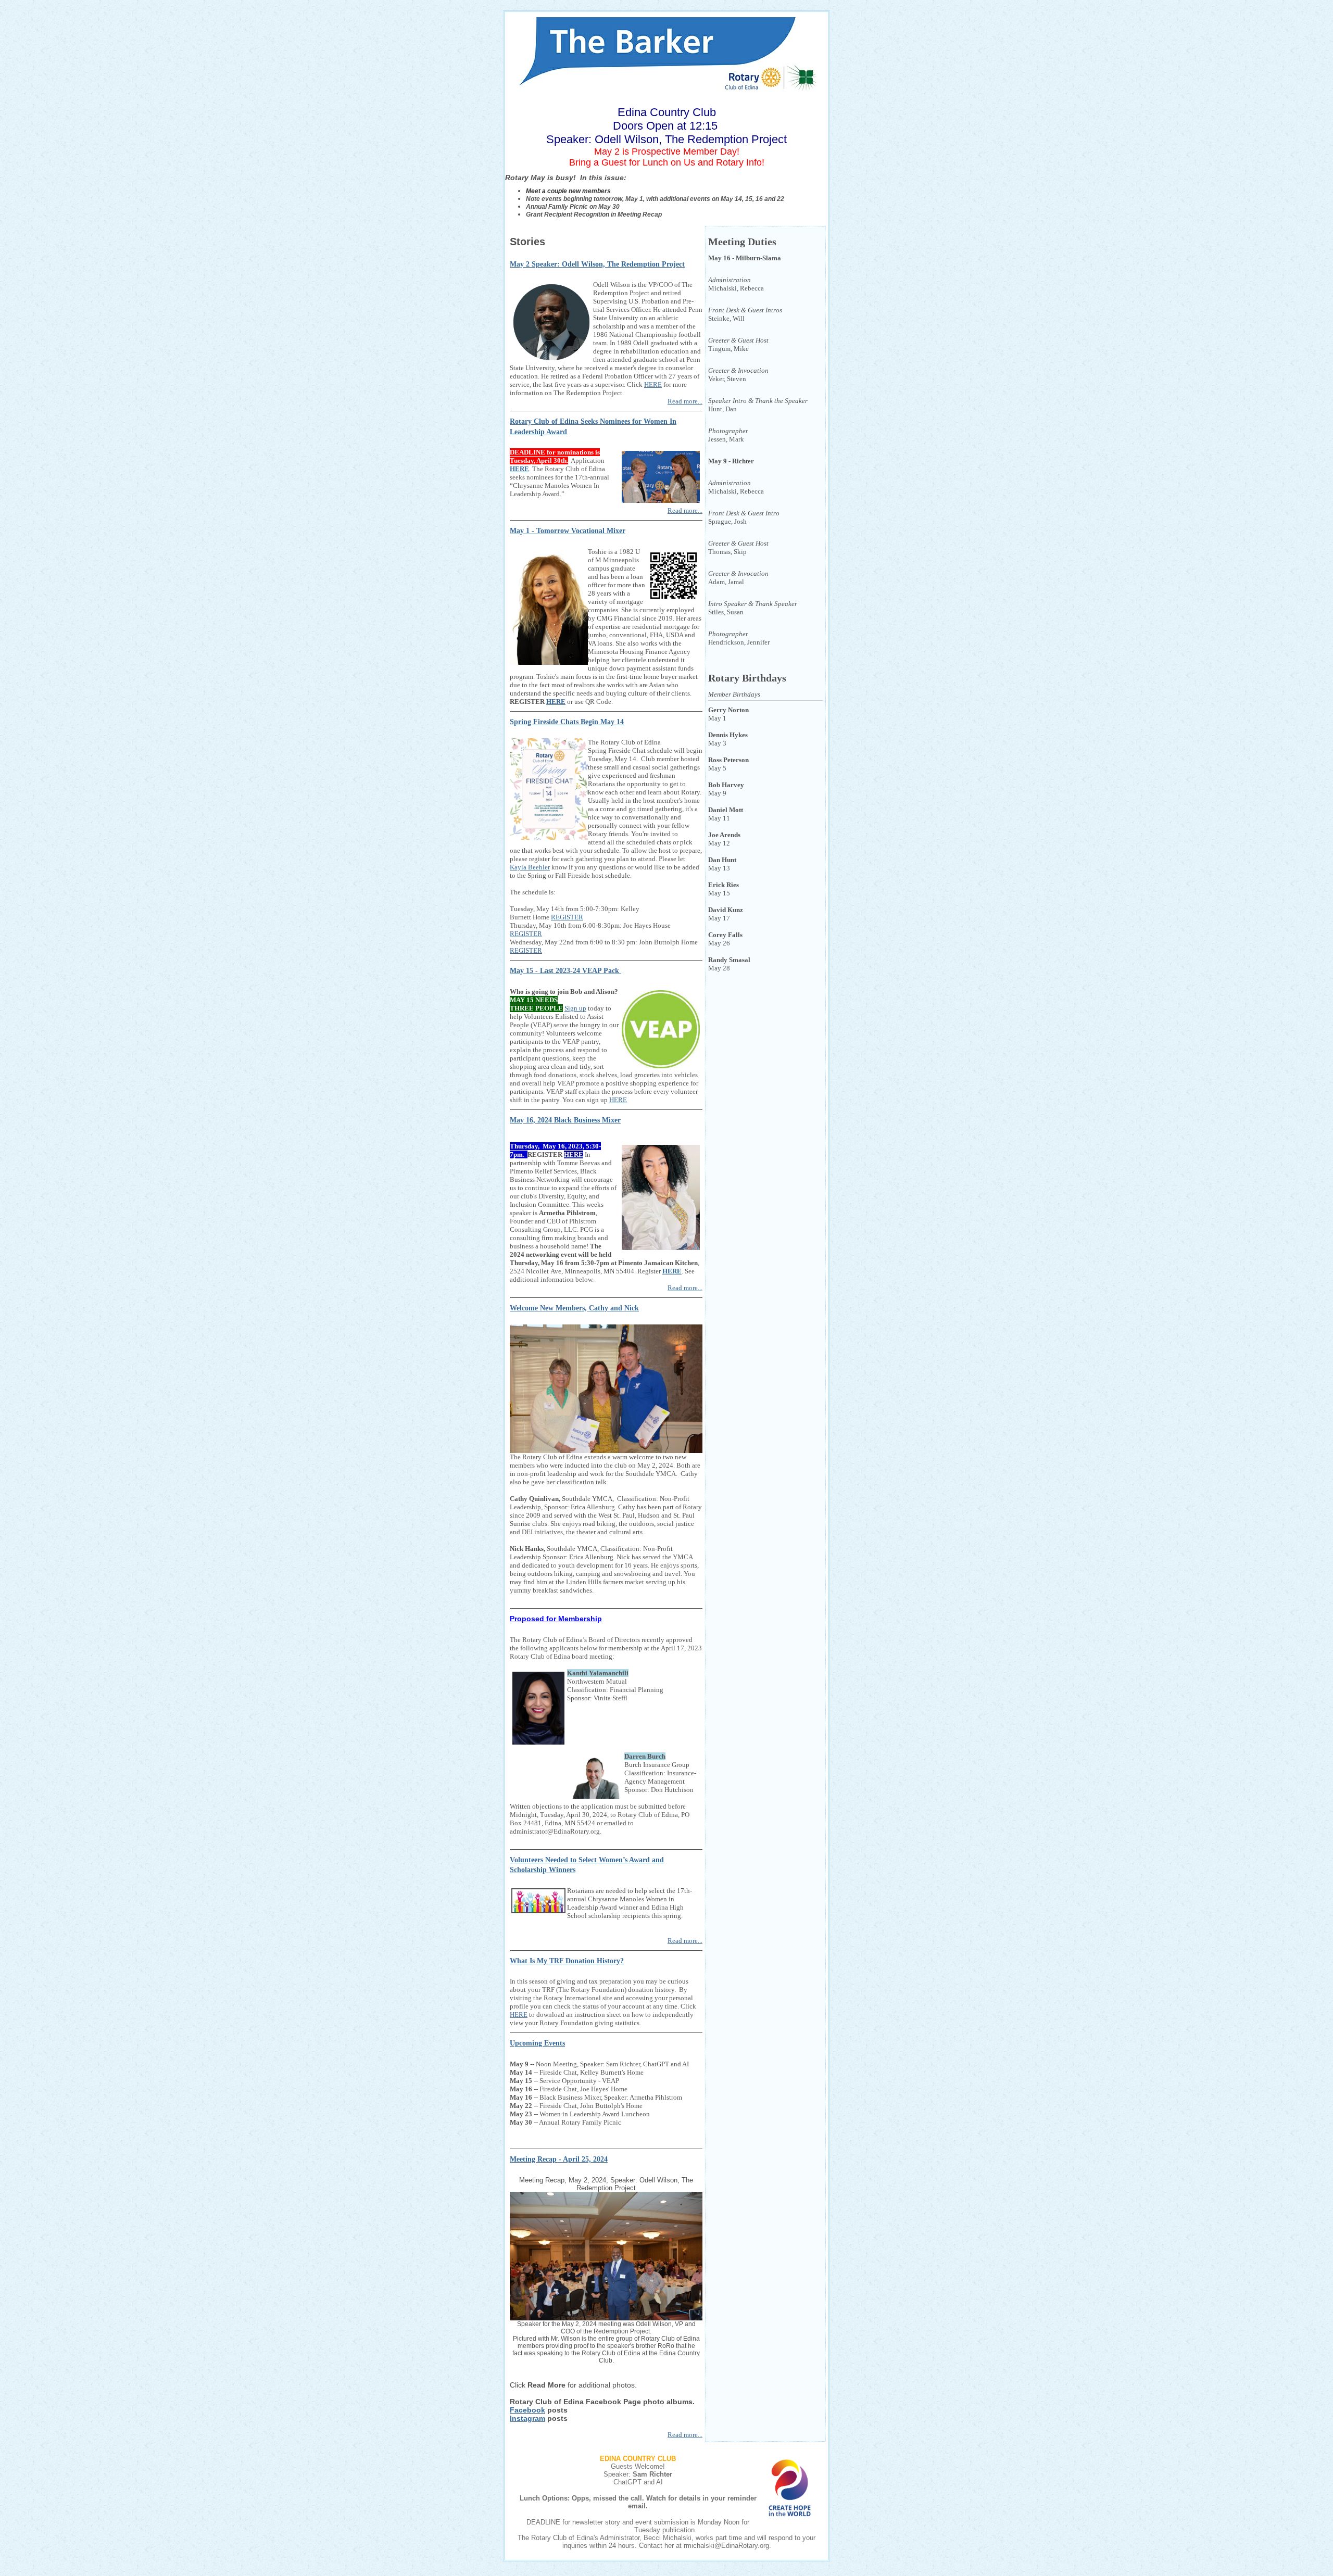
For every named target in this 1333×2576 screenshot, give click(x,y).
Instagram (527, 2418)
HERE (653, 384)
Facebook (527, 2410)
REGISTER (567, 917)
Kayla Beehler (530, 867)
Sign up (575, 1008)
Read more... (685, 401)
